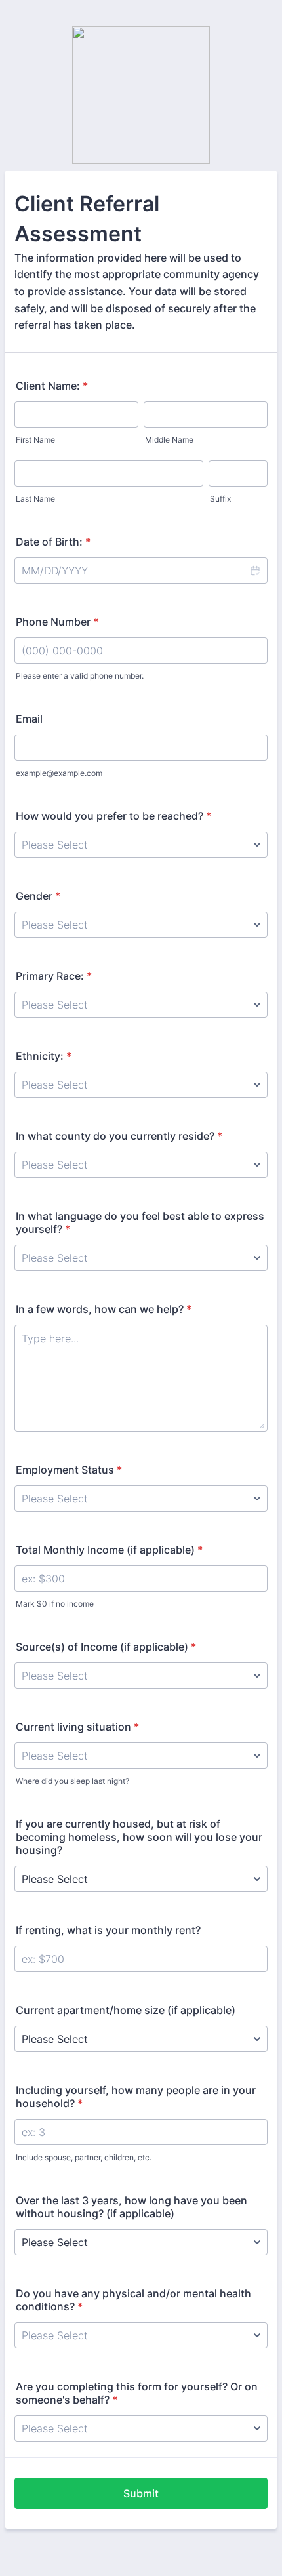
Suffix (220, 499)
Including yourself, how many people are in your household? (136, 2097)
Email (29, 719)
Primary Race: (54, 976)
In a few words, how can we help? (104, 1309)
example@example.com (59, 773)
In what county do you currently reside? (119, 1136)
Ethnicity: (44, 1056)
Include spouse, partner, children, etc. (84, 2157)
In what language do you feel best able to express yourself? (140, 1222)
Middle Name (169, 440)
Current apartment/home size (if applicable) (126, 2010)
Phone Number (57, 622)
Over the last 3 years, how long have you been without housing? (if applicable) (131, 2207)
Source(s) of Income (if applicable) (106, 1647)
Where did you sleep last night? (72, 1781)
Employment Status (69, 1470)
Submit (141, 2493)
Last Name (35, 499)
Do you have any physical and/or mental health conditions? (133, 2300)
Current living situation (77, 1727)
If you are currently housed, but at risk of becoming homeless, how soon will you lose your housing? (139, 1837)
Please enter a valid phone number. (80, 676)
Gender (38, 896)
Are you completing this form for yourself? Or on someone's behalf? (137, 2393)
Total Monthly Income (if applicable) (109, 1550)
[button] (254, 571)
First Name (35, 440)
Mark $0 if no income (55, 1604)
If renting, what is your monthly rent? (108, 1930)
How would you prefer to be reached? (113, 816)
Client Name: (52, 386)
